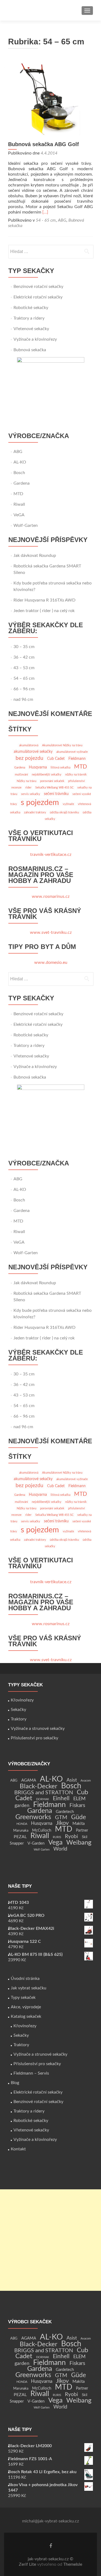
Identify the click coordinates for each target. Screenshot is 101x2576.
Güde (79, 1817)
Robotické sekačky (31, 308)
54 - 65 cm (46, 220)
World (60, 1849)
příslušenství (76, 781)
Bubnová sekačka (30, 350)
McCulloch (42, 1830)
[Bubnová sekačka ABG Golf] (51, 99)
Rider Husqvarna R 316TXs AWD (44, 600)
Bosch (19, 473)
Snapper (17, 1843)
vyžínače (68, 804)
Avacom (86, 1781)
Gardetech (65, 1812)
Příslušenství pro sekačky (34, 1738)
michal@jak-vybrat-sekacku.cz (50, 2521)
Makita (79, 1824)
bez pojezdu (29, 758)
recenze (16, 788)
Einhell (61, 1798)
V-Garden (36, 1843)
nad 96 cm (23, 699)
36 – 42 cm (24, 657)
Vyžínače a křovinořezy (35, 339)
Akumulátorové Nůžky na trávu (62, 745)
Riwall (19, 504)
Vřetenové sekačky (31, 329)
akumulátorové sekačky (33, 752)
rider (28, 788)
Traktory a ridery (29, 318)
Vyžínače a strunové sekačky (38, 1729)
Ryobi (72, 1837)
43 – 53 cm (24, 668)
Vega (55, 1843)
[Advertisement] (50, 2240)
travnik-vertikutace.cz (51, 855)
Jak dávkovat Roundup (35, 556)
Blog (15, 2083)
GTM (61, 1818)
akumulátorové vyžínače (72, 752)
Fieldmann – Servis (31, 2073)
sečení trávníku (56, 794)
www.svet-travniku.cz (51, 932)
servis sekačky (31, 794)
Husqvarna (38, 767)
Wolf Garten (42, 1850)
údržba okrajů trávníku (64, 812)
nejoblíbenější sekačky (47, 775)
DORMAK (43, 1799)
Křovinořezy (22, 1700)
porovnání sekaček (52, 781)
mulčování (21, 775)
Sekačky (18, 1710)
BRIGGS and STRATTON (44, 1793)
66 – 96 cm (24, 689)
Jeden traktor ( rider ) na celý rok (44, 611)
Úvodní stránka (25, 1979)
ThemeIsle (73, 2564)
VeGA (19, 515)
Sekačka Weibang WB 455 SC (54, 788)
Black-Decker (39, 1786)
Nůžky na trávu (27, 781)
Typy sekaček (23, 1997)
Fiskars (77, 1805)
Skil (85, 1837)
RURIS (57, 1837)
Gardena (22, 483)
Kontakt (18, 2149)
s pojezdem (40, 803)
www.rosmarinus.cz (51, 896)
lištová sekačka (60, 768)
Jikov (62, 1823)
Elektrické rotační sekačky (38, 297)
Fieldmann (77, 759)
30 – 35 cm (24, 647)
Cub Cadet (56, 759)
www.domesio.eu (51, 962)
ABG (62, 220)
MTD (18, 494)
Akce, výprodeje (26, 2007)
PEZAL (20, 1837)
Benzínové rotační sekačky (38, 287)
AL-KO (20, 462)
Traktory (19, 1719)
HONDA (22, 1824)
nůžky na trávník (76, 775)
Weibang (79, 1843)
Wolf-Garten (26, 525)
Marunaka (21, 1831)
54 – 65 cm (24, 678)
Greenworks (33, 1817)
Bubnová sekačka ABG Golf (43, 144)
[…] (45, 212)
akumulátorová (29, 745)
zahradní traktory (35, 812)
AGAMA (29, 1780)
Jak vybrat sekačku (29, 1988)
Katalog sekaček (26, 2016)
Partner (82, 1831)
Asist (72, 1780)
